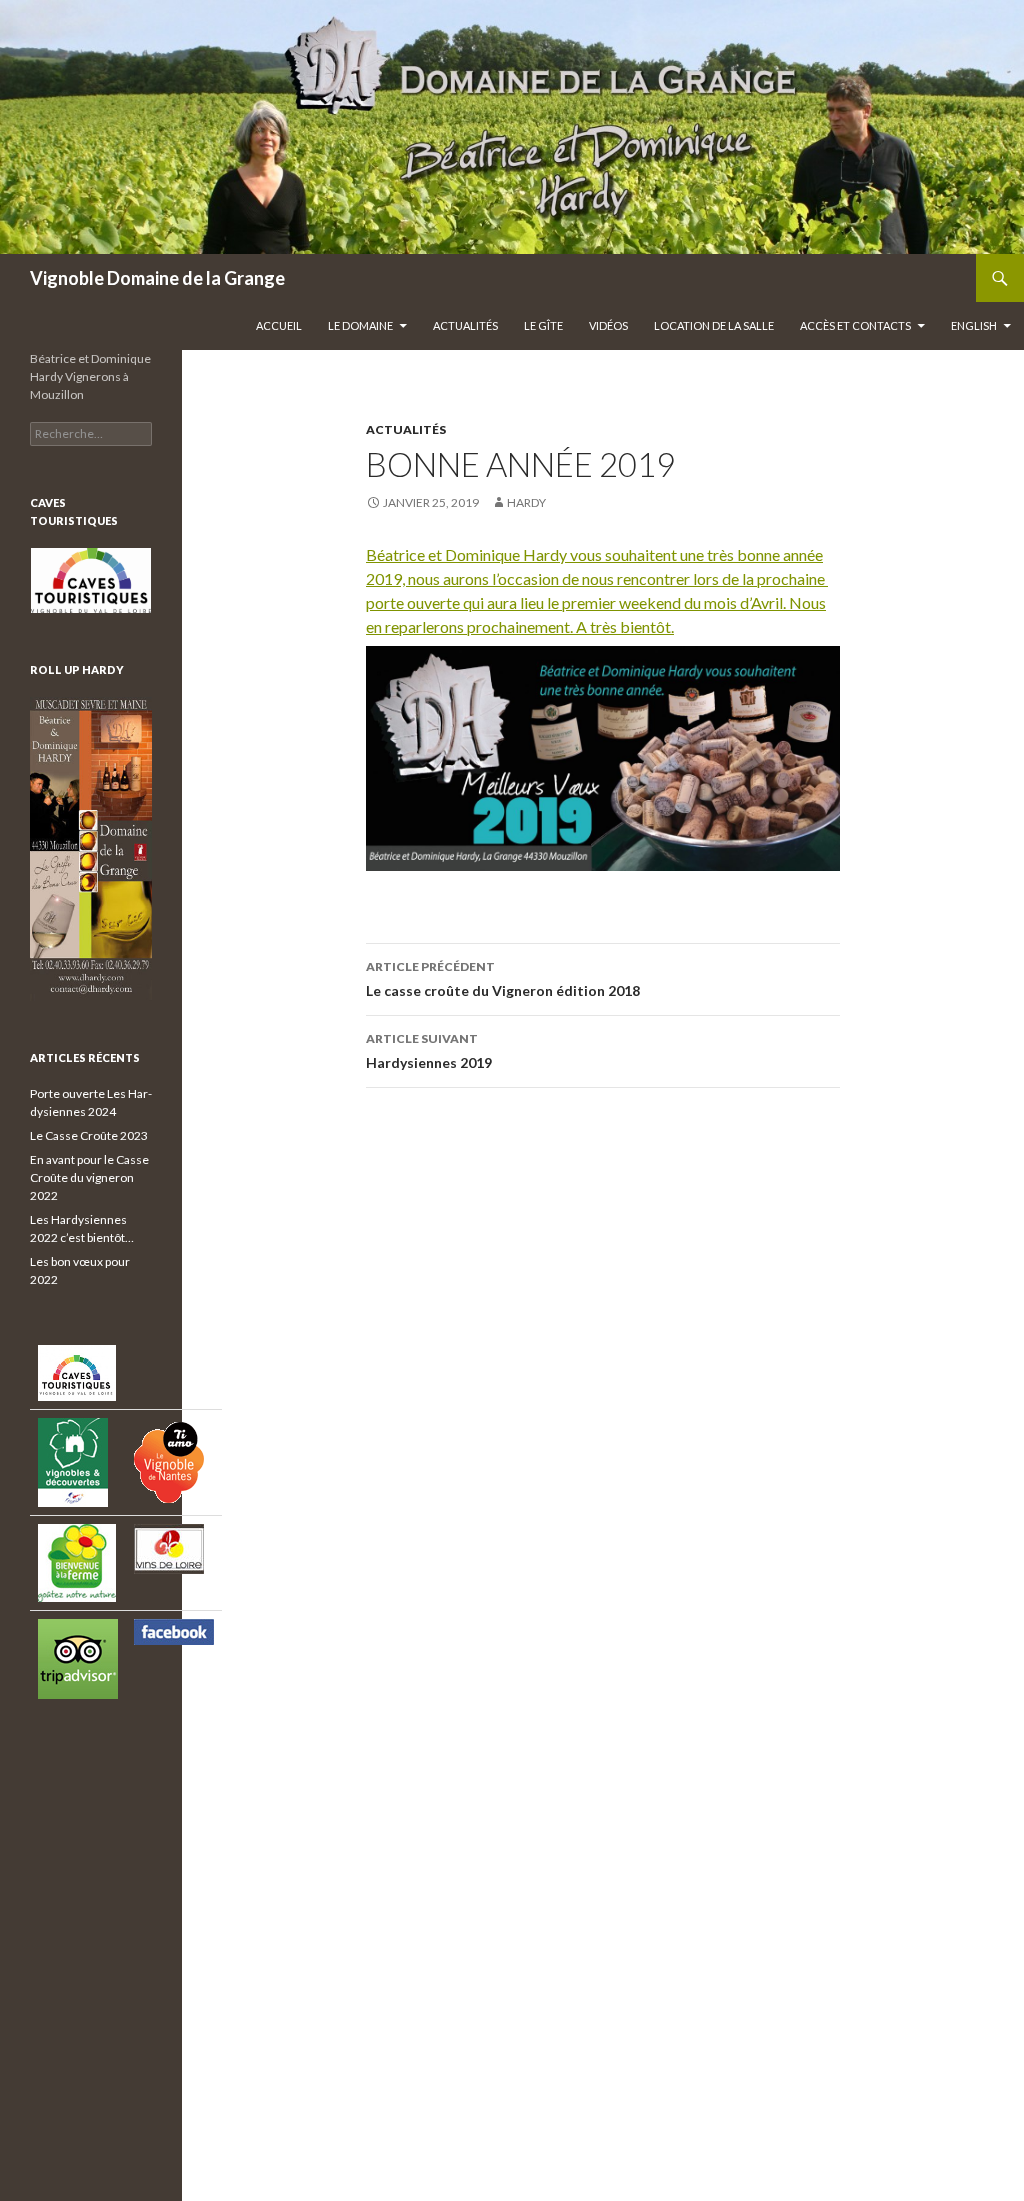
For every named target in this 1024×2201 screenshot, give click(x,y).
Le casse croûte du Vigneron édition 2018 (503, 979)
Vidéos (608, 325)
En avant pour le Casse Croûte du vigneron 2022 (89, 1177)
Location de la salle (714, 325)
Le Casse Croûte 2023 (89, 1135)
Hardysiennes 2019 (429, 1051)
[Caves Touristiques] (91, 581)
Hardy (526, 502)
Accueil (279, 325)
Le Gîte (543, 325)
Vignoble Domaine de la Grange (157, 278)
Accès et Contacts (855, 325)
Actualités (465, 325)
